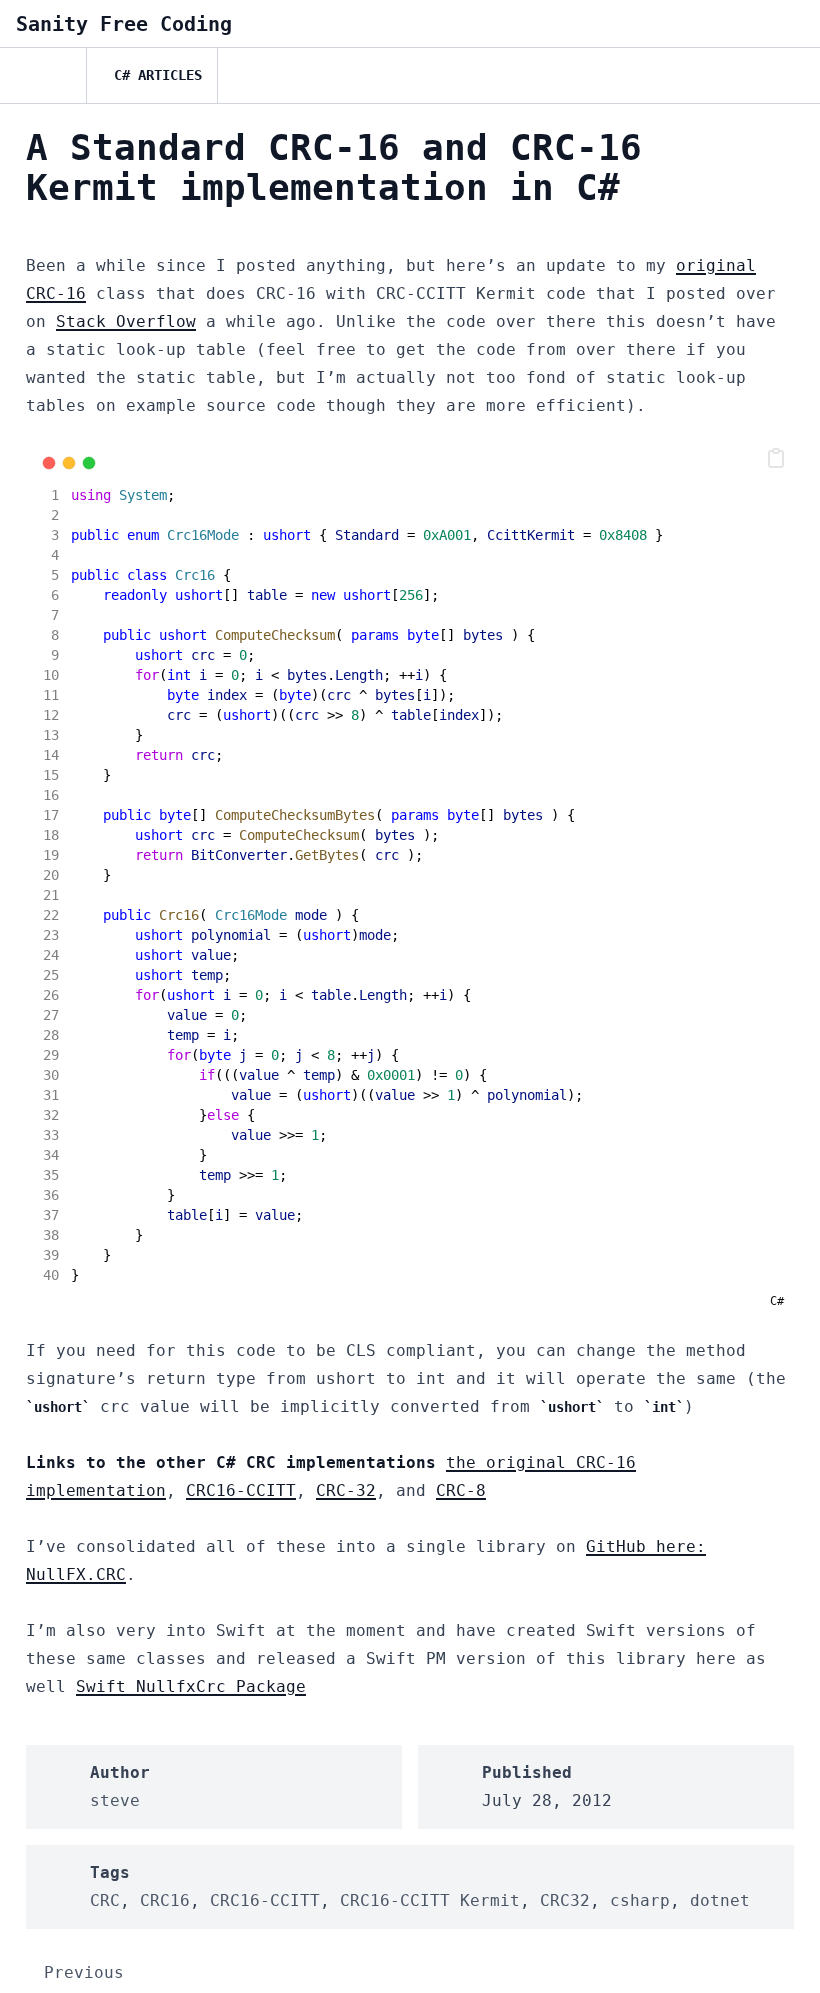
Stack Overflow (126, 321)
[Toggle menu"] (788, 24)
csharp (640, 1900)
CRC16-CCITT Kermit (430, 1900)
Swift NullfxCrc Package (191, 1686)
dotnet (720, 1900)
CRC (105, 1900)
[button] (776, 458)
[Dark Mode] (788, 76)
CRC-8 (461, 1490)
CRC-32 (346, 1490)
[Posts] (43, 76)
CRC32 (565, 1900)
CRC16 (165, 1900)
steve (115, 1800)
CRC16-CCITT (241, 1490)
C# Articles (158, 75)
